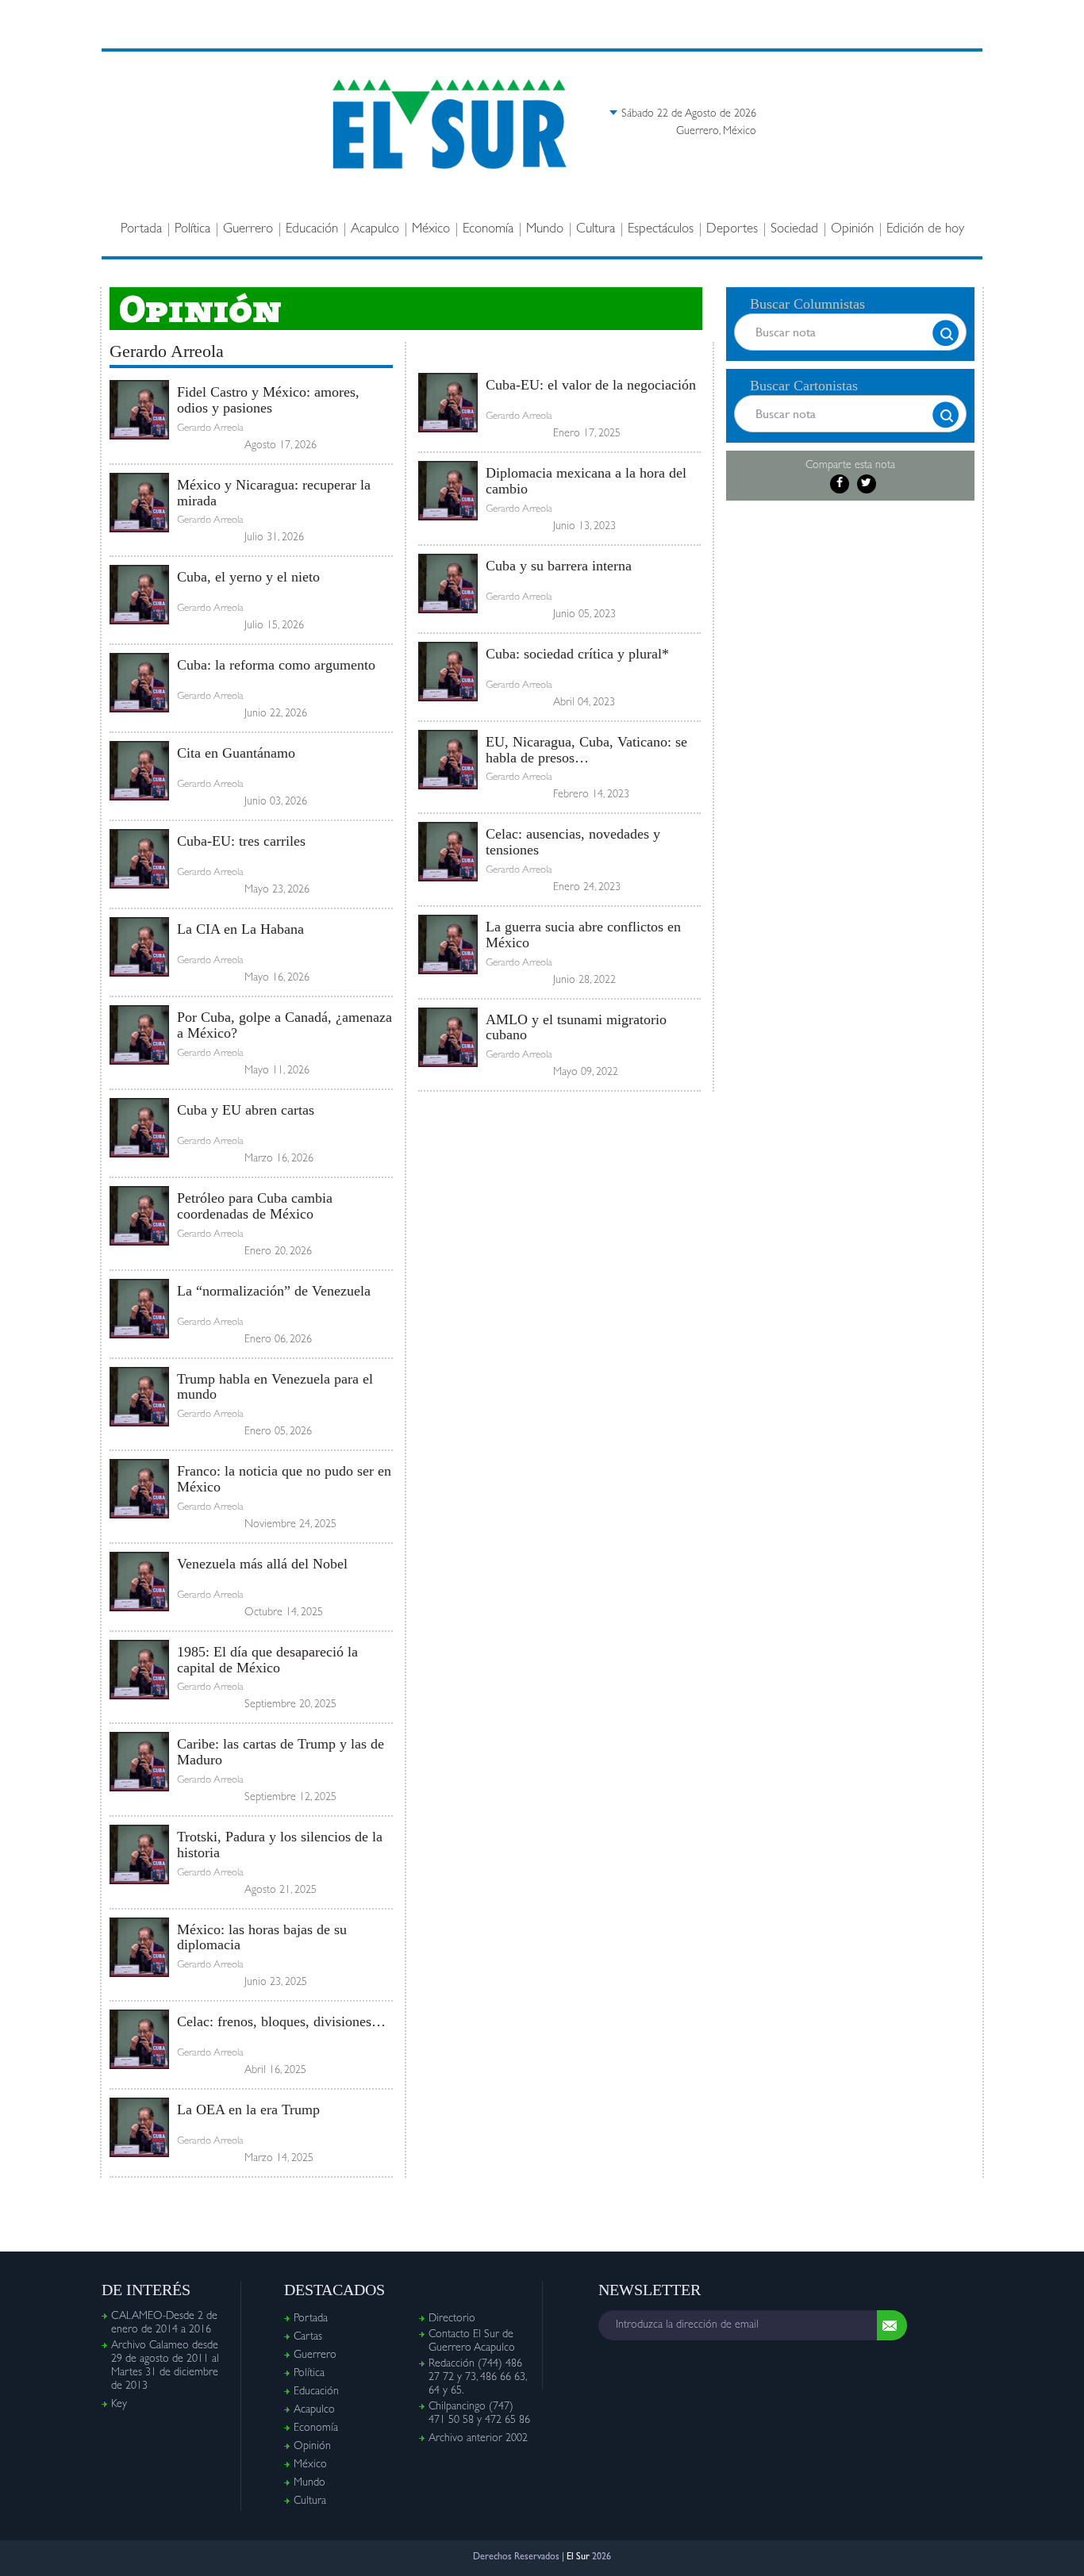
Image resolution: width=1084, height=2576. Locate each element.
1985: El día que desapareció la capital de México (267, 1660)
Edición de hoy (925, 230)
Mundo (545, 230)
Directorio (452, 2319)
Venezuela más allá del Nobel (262, 1564)
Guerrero (248, 230)
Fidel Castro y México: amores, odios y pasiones (268, 400)
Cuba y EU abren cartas (246, 1110)
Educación (312, 230)
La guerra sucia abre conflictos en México (583, 935)
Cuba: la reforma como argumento (276, 665)
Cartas (308, 2337)
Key (119, 2405)
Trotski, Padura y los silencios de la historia (280, 1845)
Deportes (732, 230)
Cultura (596, 230)
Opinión (852, 230)
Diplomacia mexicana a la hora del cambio (586, 481)
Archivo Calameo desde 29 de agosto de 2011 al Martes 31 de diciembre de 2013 (165, 2366)
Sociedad (794, 230)
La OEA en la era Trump (248, 2110)
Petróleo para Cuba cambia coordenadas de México (255, 1206)
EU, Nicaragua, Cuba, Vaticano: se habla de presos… (586, 750)
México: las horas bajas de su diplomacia (262, 1937)
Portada (141, 230)
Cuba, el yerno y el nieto (248, 577)
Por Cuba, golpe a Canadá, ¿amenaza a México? (284, 1025)
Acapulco (375, 230)
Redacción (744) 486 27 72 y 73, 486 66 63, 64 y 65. (477, 2378)
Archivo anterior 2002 (478, 2439)
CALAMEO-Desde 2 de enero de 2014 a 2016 (164, 2323)
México (431, 230)
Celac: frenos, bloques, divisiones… (281, 2021)
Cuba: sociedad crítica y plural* (577, 654)
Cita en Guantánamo (236, 753)
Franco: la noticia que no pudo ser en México (284, 1479)
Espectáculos (661, 230)
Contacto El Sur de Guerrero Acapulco (472, 2342)
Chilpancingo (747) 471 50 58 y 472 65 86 (479, 2414)
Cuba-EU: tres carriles (241, 841)
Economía (488, 230)
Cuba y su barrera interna (559, 566)
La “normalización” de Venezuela (274, 1291)
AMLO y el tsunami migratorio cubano (576, 1027)
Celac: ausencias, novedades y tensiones (573, 842)
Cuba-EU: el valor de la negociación (591, 385)
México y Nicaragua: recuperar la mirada (274, 493)
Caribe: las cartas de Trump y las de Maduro (281, 1752)
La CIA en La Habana (240, 929)
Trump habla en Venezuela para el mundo (275, 1387)
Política (192, 230)
